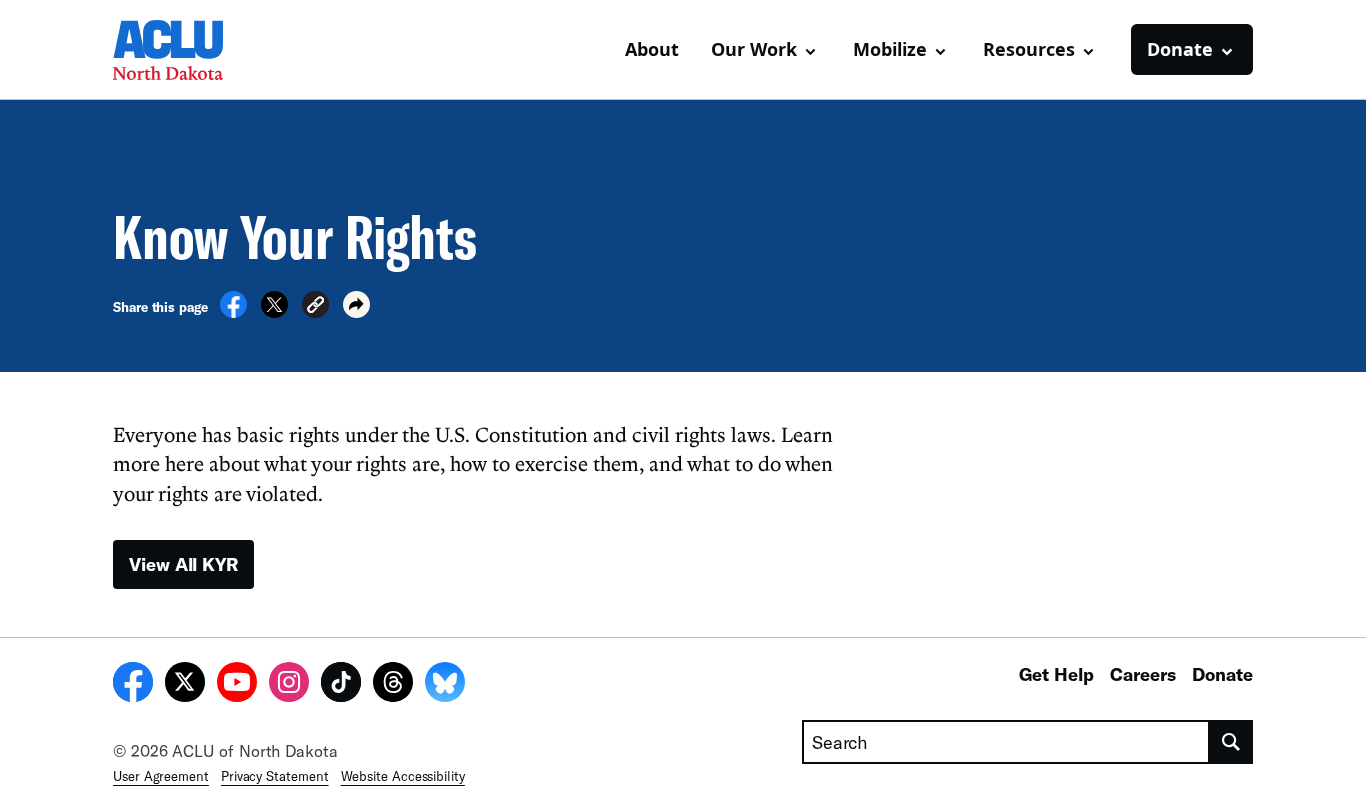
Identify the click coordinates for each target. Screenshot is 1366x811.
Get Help (1056, 674)
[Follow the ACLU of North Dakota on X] (185, 685)
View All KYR (183, 564)
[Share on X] (274, 312)
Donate (1222, 674)
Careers (1143, 674)
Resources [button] (1029, 49)
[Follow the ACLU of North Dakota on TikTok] (341, 685)
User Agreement (161, 776)
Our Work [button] (754, 49)
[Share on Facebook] (233, 312)
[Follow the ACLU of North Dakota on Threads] (393, 685)
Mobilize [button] (890, 49)
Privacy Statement (275, 776)
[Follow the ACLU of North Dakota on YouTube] (237, 685)
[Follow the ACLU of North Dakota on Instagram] (289, 685)
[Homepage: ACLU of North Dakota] (183, 50)
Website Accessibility (403, 776)
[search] (1231, 742)
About (652, 49)
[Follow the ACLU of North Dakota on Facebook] (133, 685)
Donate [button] (1180, 49)
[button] (315, 307)
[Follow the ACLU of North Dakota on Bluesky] (445, 685)
